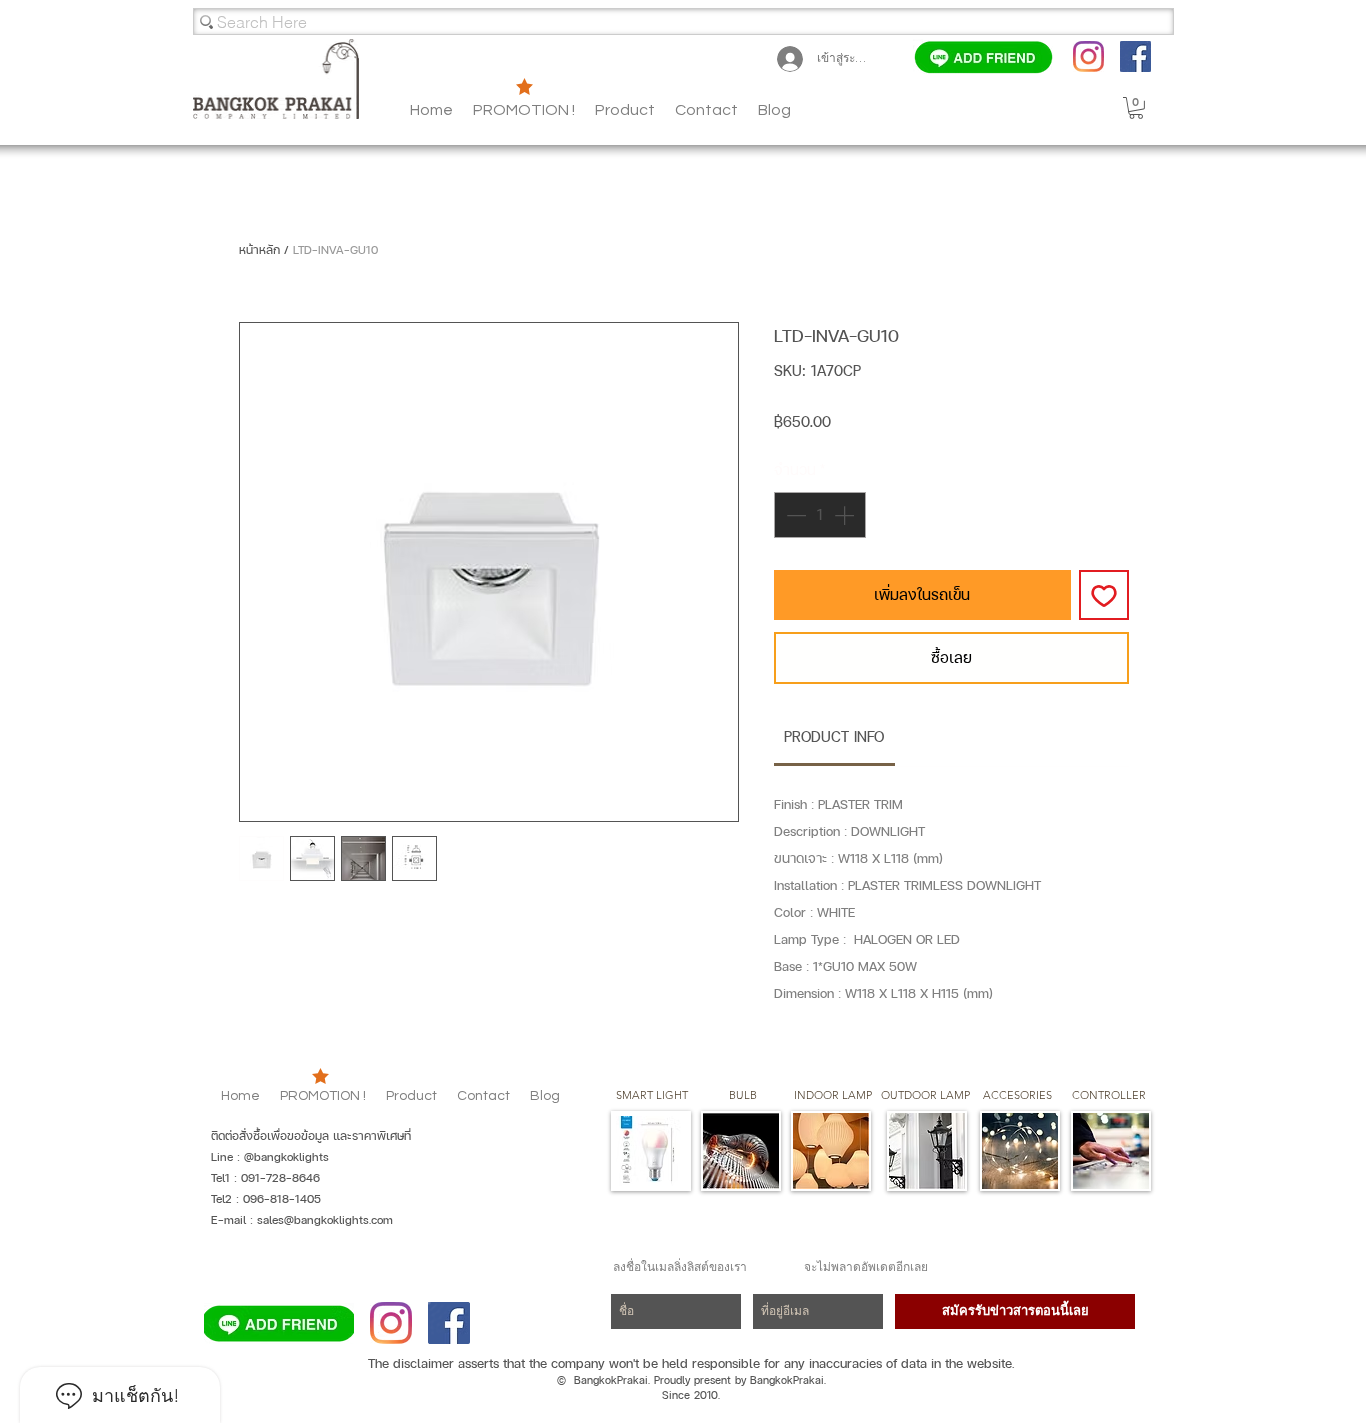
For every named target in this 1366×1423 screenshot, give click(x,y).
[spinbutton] (820, 515)
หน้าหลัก (259, 250)
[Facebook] (1135, 56)
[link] (834, 736)
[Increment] (846, 515)
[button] (774, 110)
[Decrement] (794, 515)
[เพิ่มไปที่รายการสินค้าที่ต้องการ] (1104, 595)
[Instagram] (1088, 56)
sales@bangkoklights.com (325, 1220)
